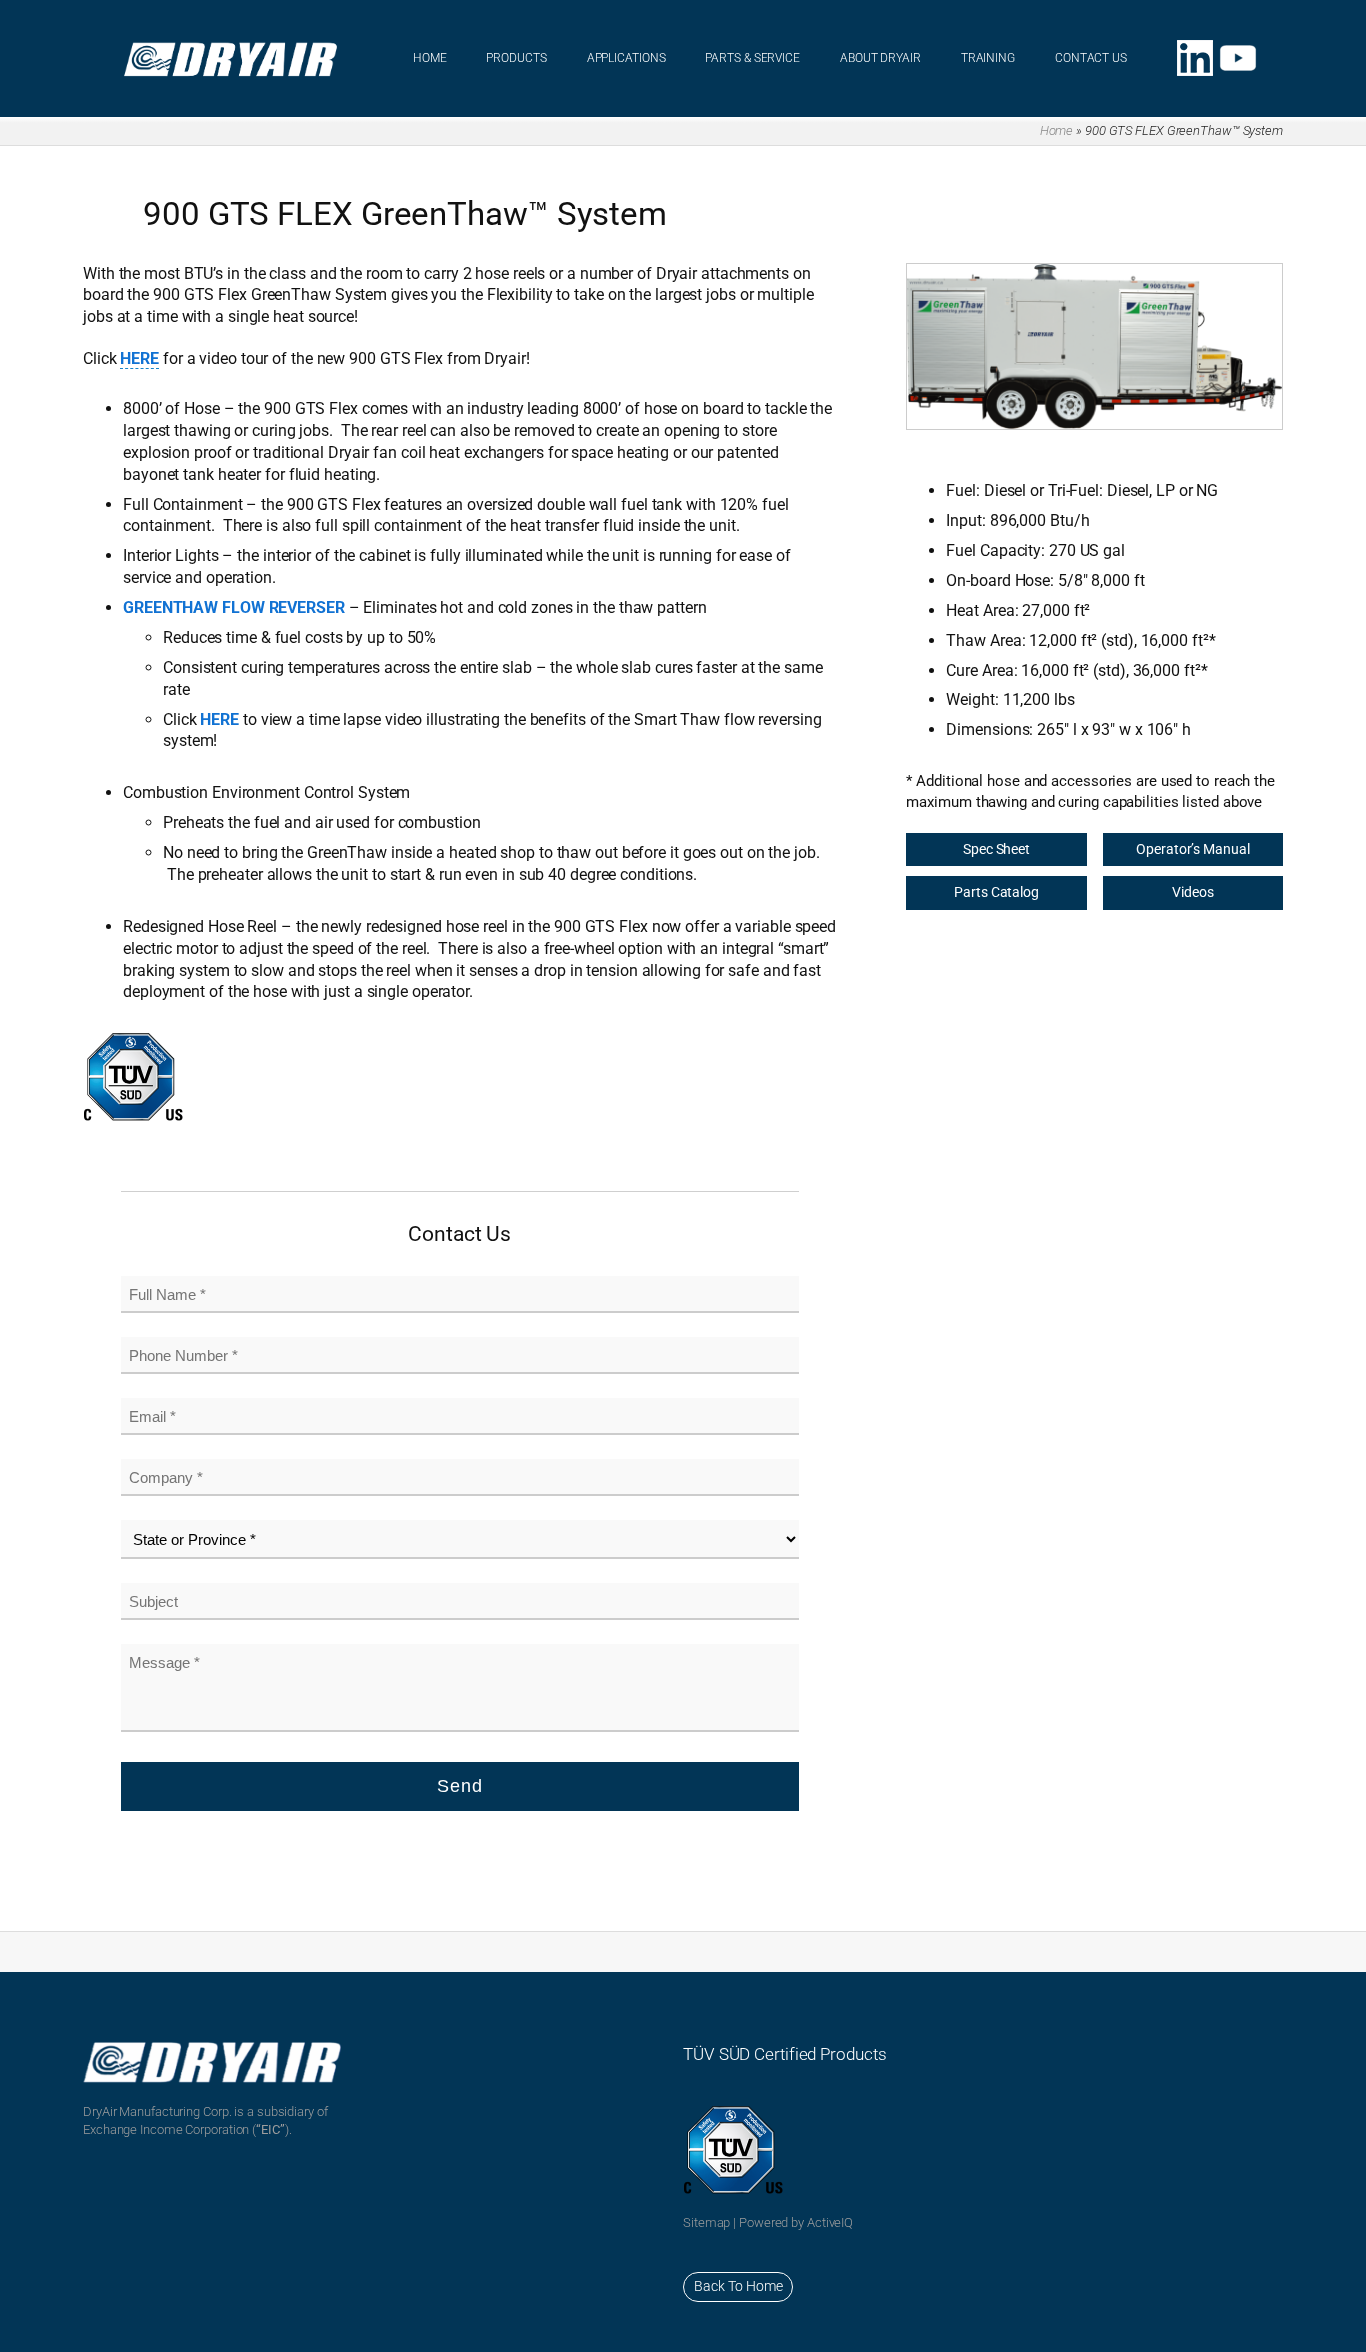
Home (1057, 130)
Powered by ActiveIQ (796, 2222)
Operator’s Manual (1192, 849)
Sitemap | (711, 2222)
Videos (1192, 892)
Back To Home (738, 2286)
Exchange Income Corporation (166, 2129)
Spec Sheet (996, 849)
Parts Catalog (996, 892)
